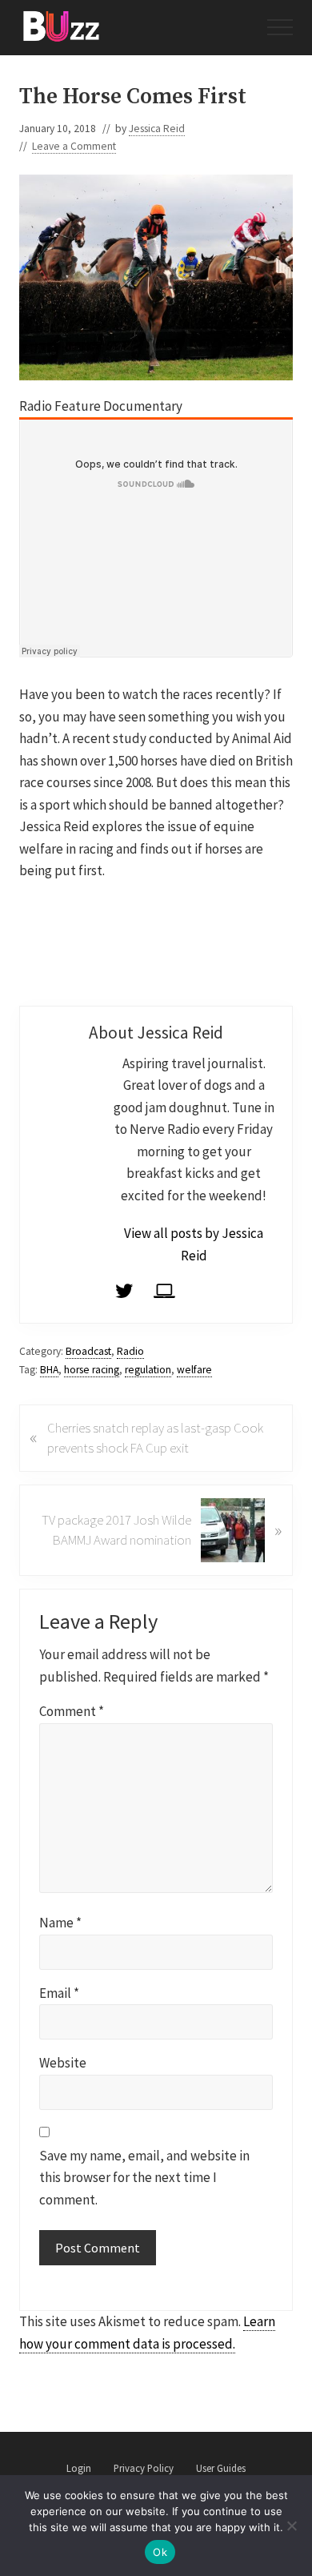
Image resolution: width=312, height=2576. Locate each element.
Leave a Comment (74, 146)
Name (60, 1923)
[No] (292, 2526)
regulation (148, 1370)
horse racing (92, 1370)
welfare (194, 1370)
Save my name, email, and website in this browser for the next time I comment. (144, 2178)
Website (63, 2063)
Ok (160, 2552)
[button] (280, 27)
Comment (72, 1711)
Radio (130, 1351)
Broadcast (88, 1351)
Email (59, 1993)
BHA (49, 1370)
